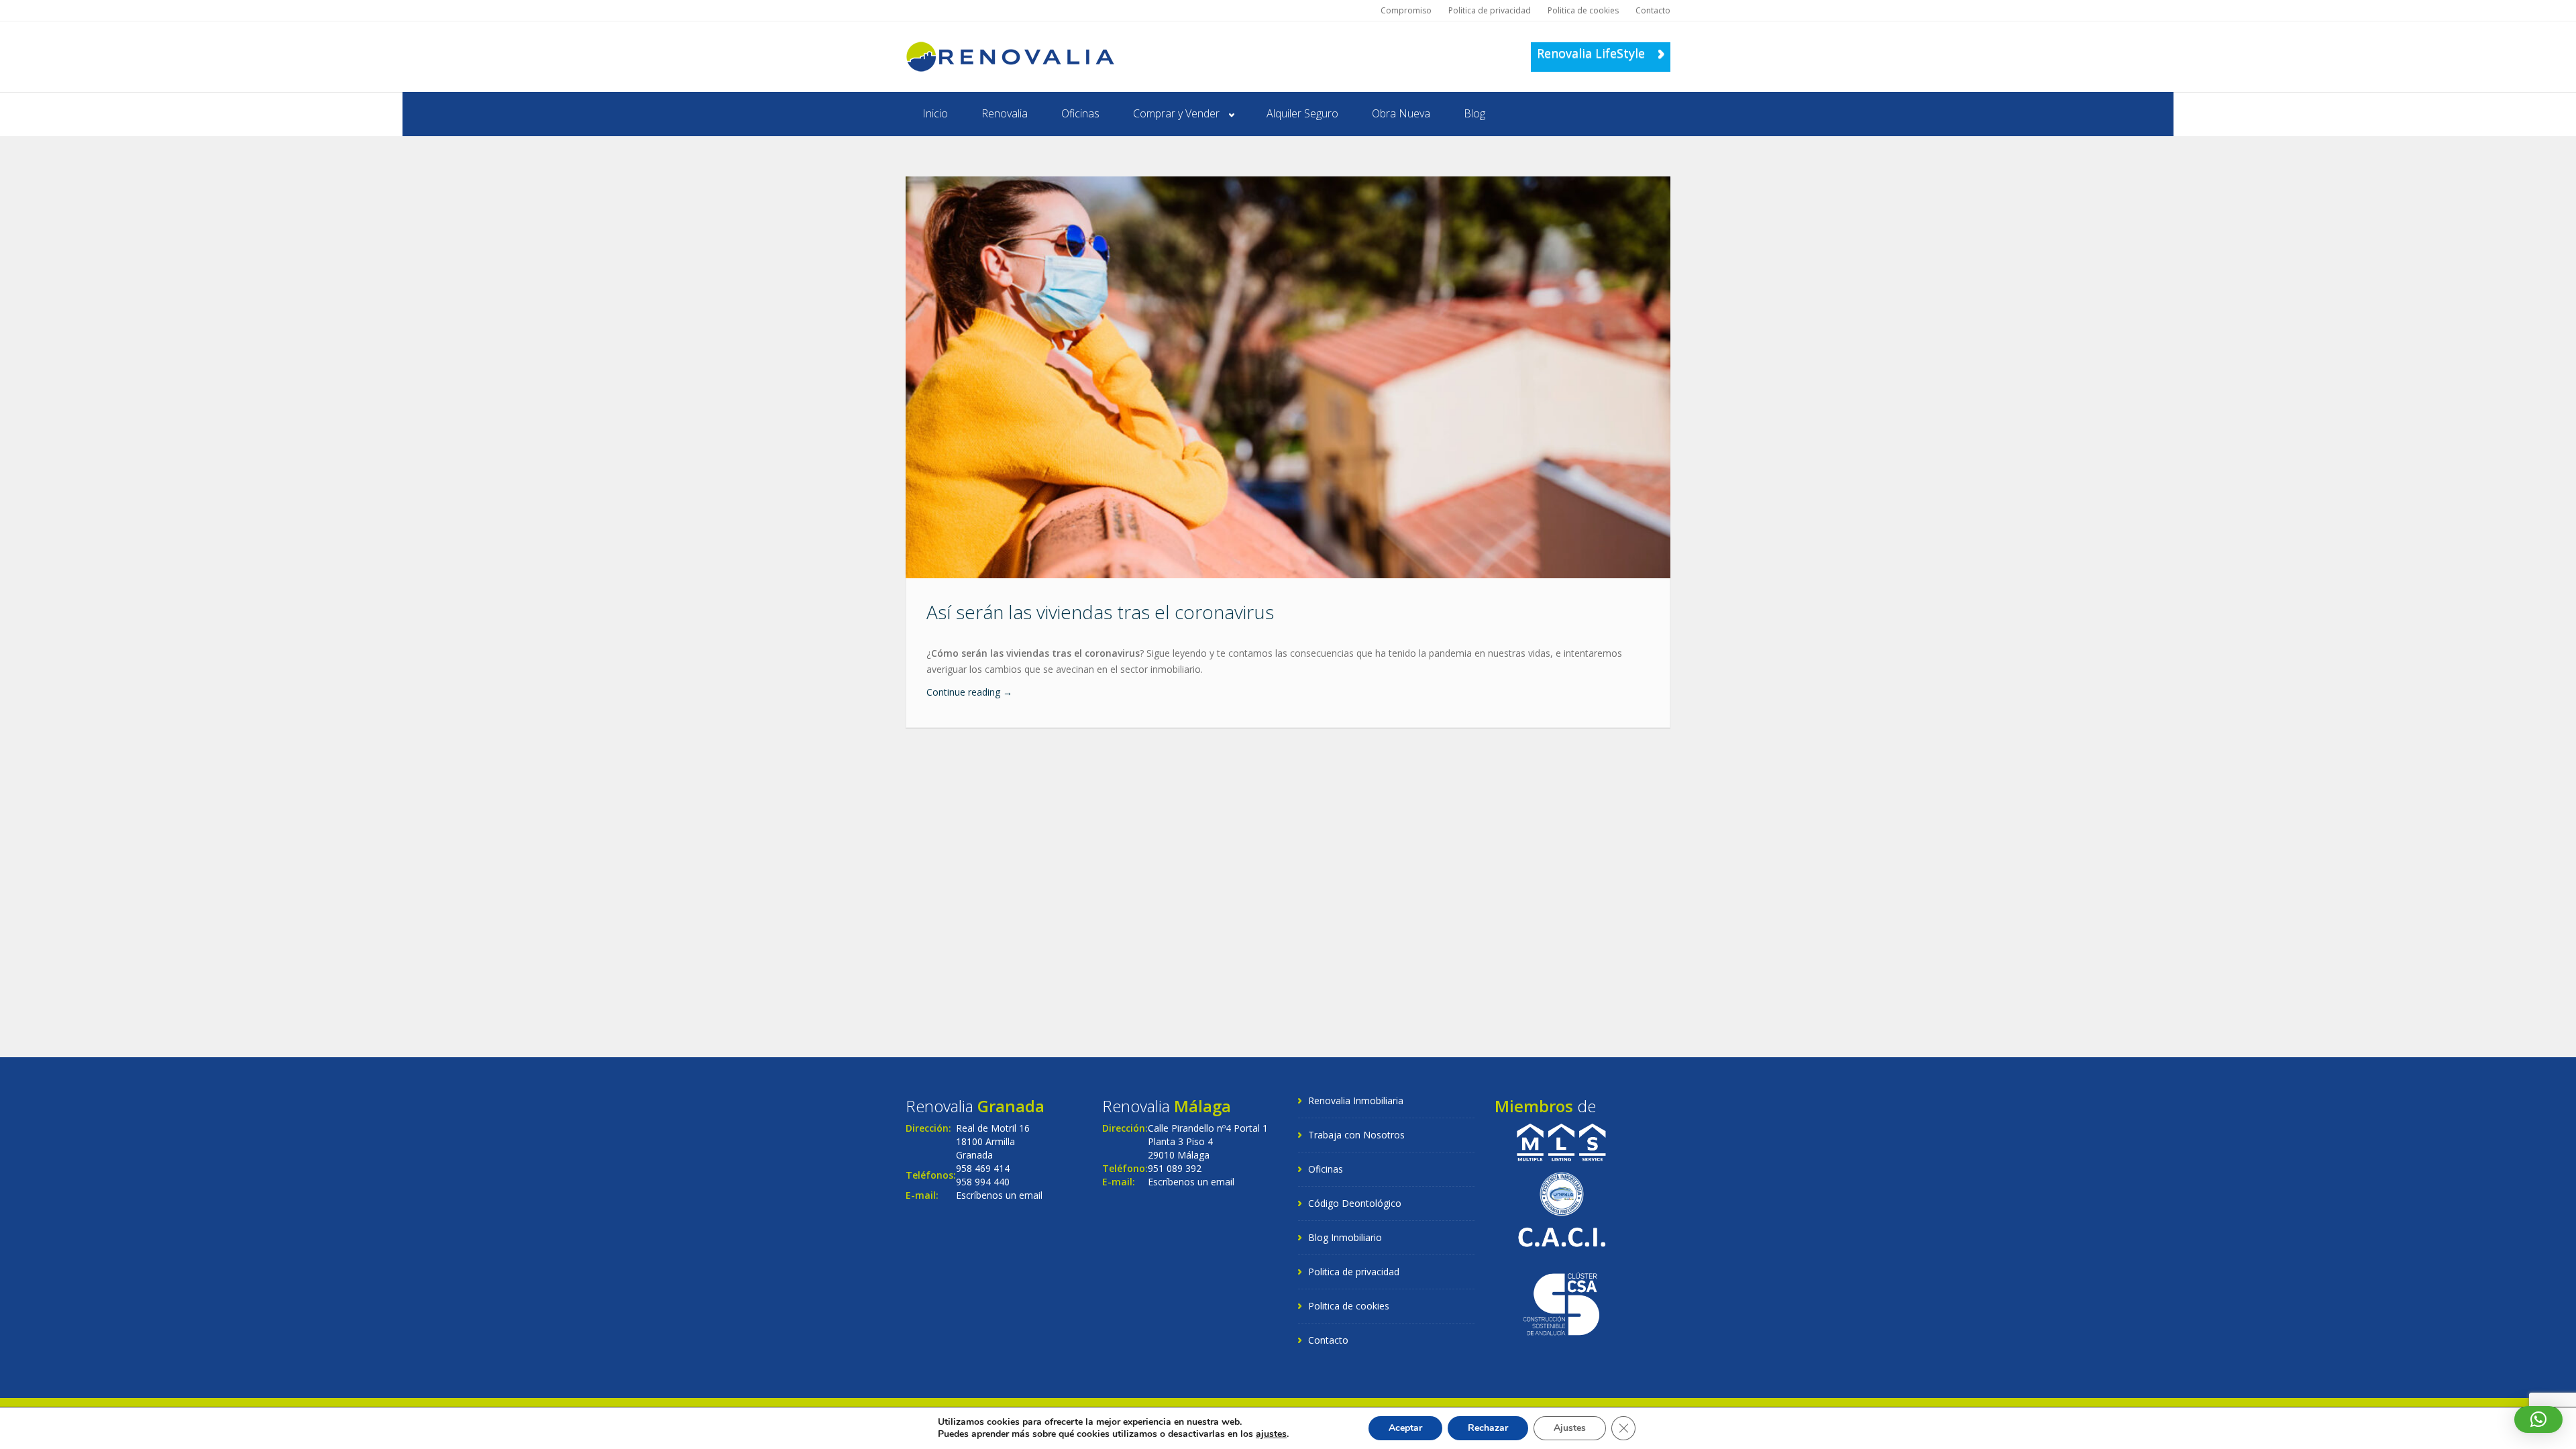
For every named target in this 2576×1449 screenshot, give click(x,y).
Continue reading (969, 692)
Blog (1474, 113)
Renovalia (1005, 113)
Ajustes (1570, 1428)
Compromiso (1406, 10)
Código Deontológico (1355, 1203)
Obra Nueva (1401, 113)
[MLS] (1561, 1141)
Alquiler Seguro (1302, 113)
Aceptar (1405, 1428)
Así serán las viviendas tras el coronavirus (1100, 612)
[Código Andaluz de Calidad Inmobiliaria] (1561, 1236)
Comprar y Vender (1176, 113)
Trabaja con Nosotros (1356, 1135)
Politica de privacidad (1490, 10)
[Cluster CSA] (1561, 1303)
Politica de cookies (1583, 10)
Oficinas (1080, 113)
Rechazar (1488, 1428)
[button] (2538, 1419)
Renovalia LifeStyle (1593, 53)
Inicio (935, 113)
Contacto (1653, 10)
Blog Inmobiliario (1345, 1237)
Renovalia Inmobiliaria (1356, 1101)
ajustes (1271, 1434)
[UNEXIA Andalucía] (1562, 1192)
